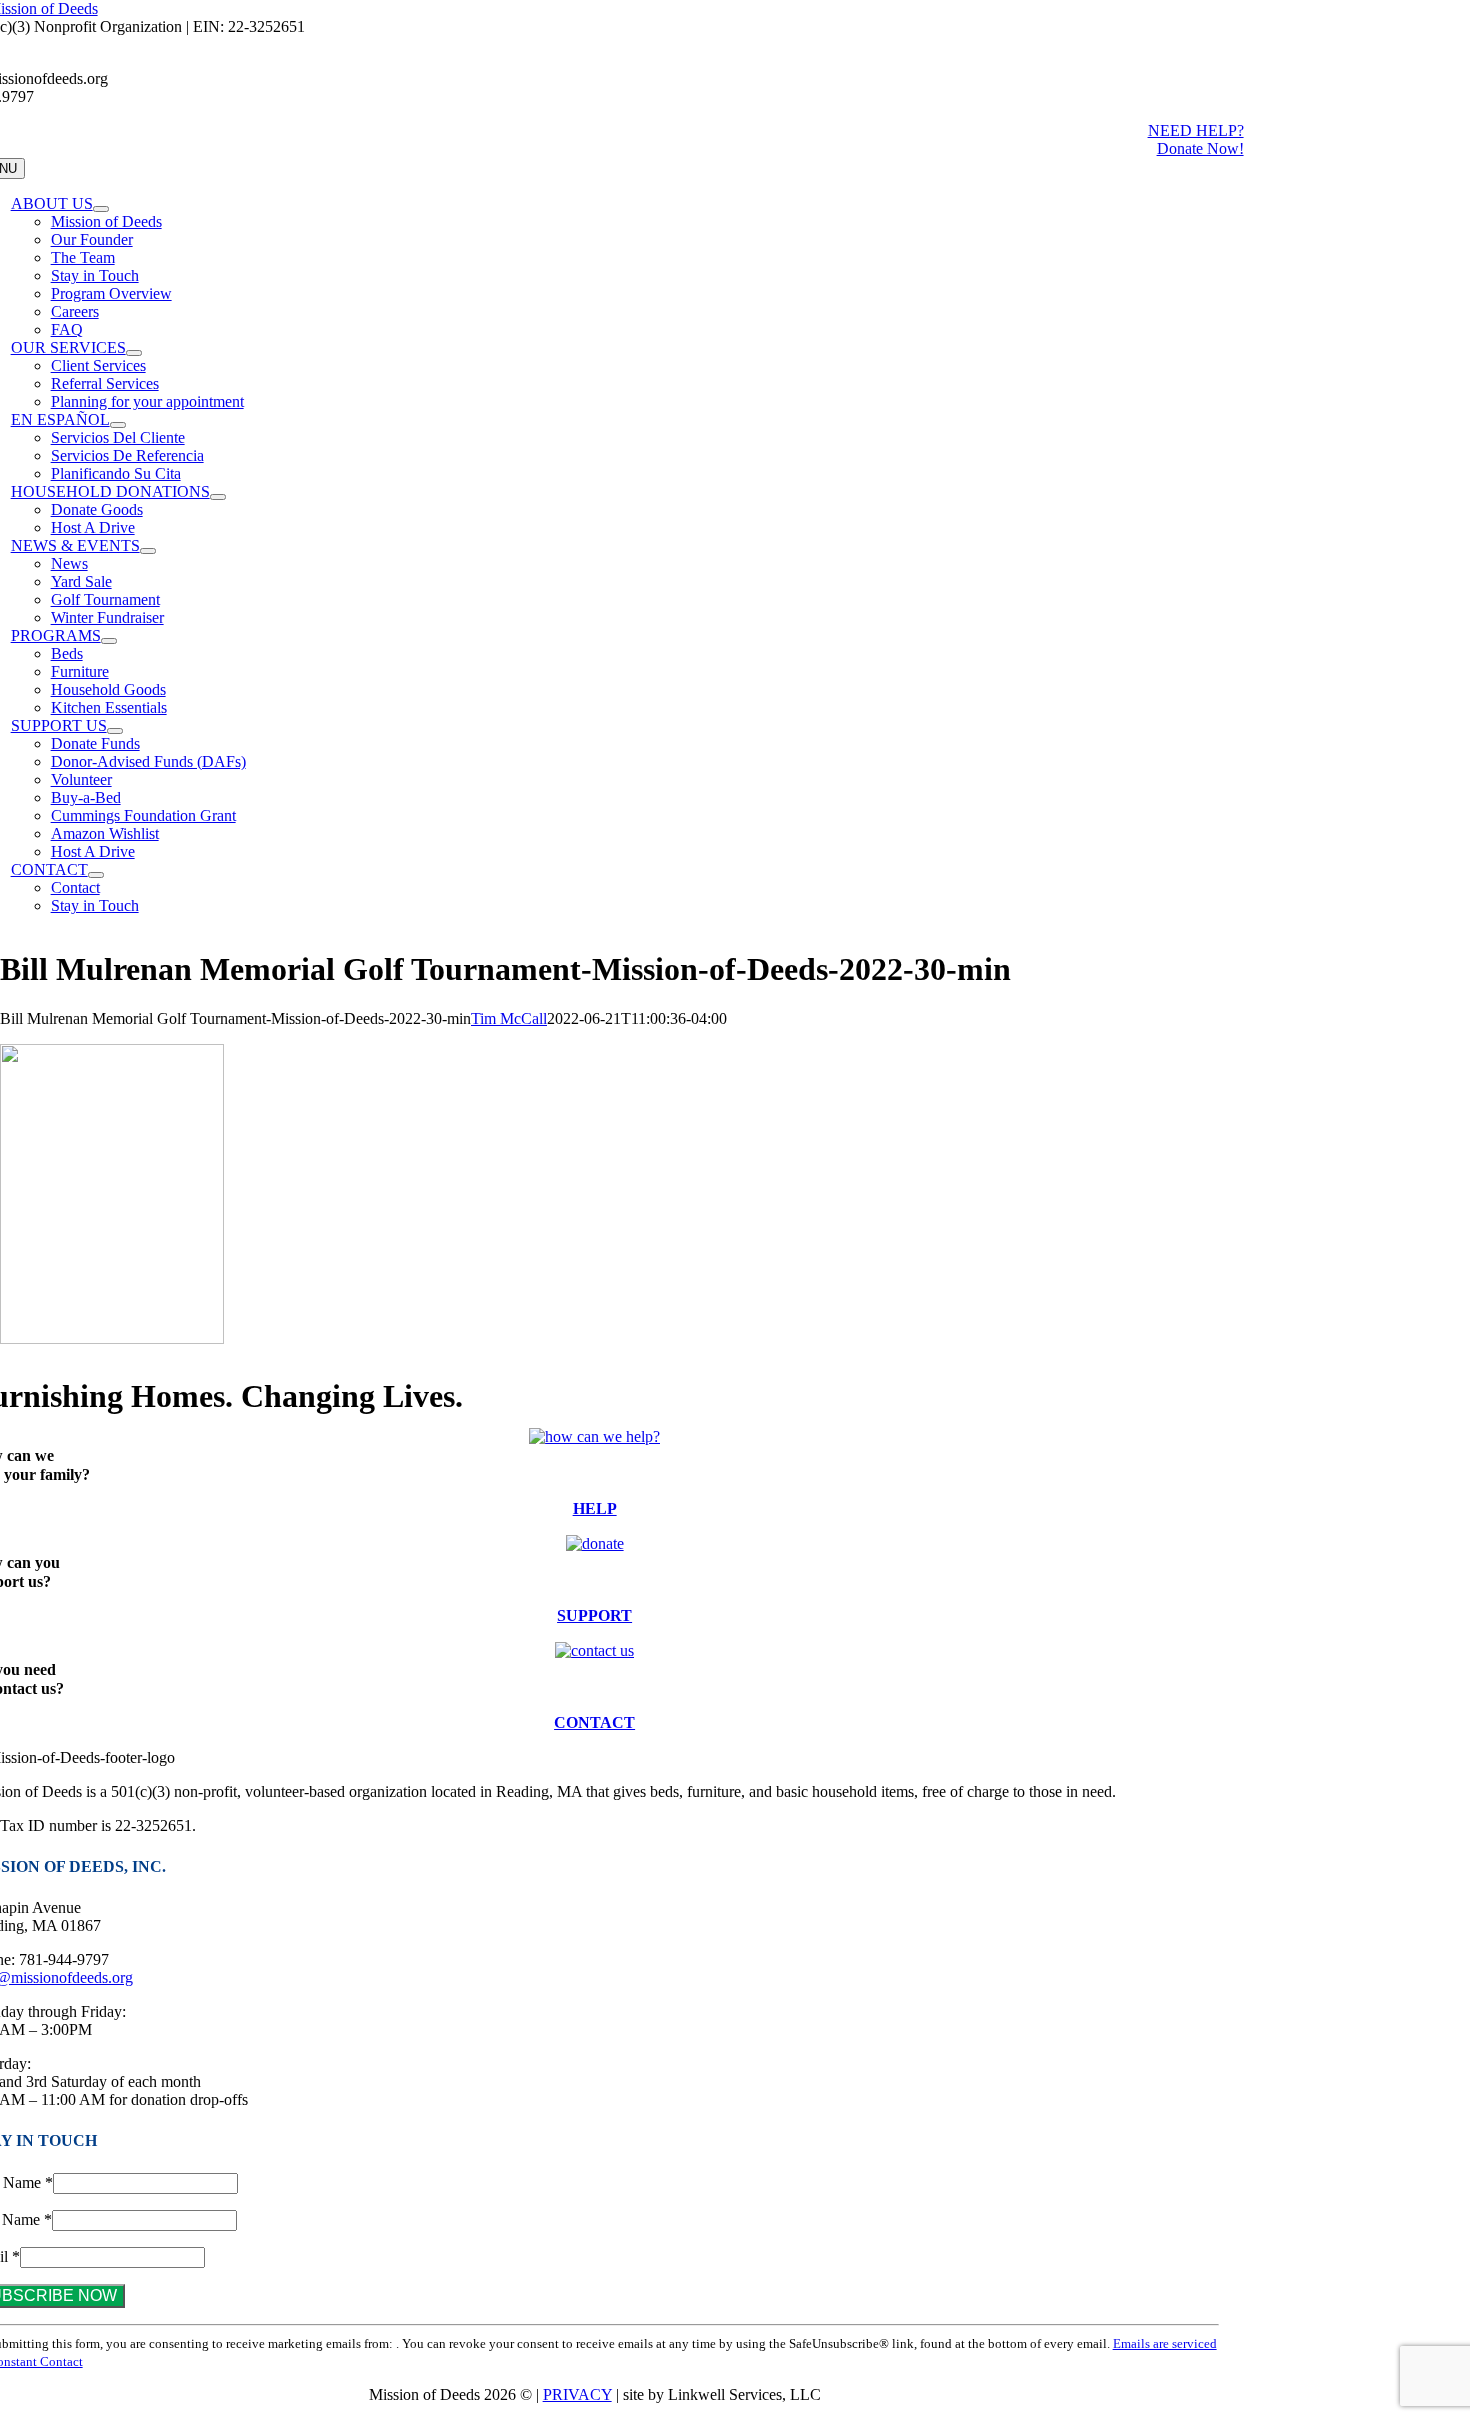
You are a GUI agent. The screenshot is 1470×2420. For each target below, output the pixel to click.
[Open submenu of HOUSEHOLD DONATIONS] (218, 497)
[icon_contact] (594, 1650)
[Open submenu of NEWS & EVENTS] (148, 551)
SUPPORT (594, 1615)
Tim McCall (509, 1018)
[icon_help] (594, 1436)
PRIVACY (577, 2394)
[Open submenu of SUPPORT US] (115, 731)
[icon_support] (595, 1543)
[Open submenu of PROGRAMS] (109, 641)
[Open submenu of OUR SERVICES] (134, 353)
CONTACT (594, 1722)
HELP (595, 1508)
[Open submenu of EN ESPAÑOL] (118, 425)
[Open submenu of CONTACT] (96, 875)
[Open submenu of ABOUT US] (101, 209)
